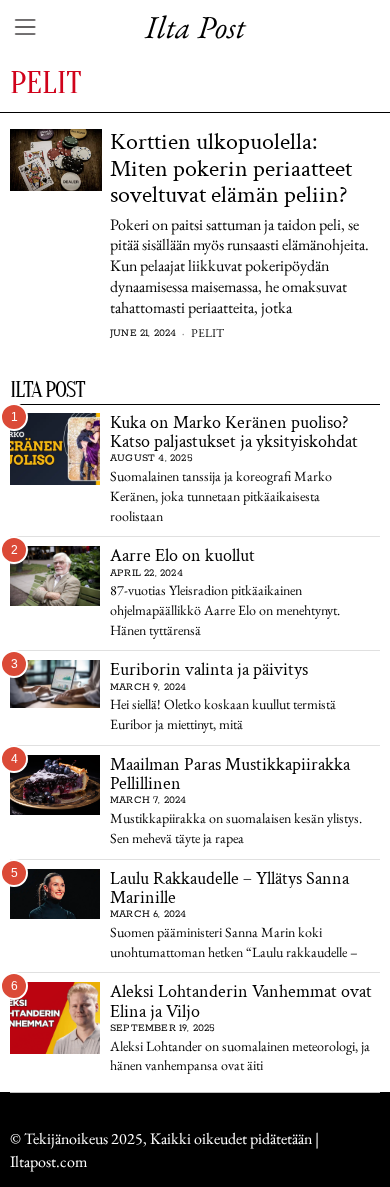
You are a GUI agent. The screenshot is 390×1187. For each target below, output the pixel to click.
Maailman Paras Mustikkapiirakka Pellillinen (230, 774)
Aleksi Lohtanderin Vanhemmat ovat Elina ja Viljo (241, 1001)
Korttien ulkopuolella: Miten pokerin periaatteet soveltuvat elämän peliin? (231, 168)
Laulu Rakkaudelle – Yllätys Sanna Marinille (229, 888)
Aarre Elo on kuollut (182, 555)
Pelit (207, 333)
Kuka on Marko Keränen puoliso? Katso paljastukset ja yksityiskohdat (234, 432)
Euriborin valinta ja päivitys (209, 669)
